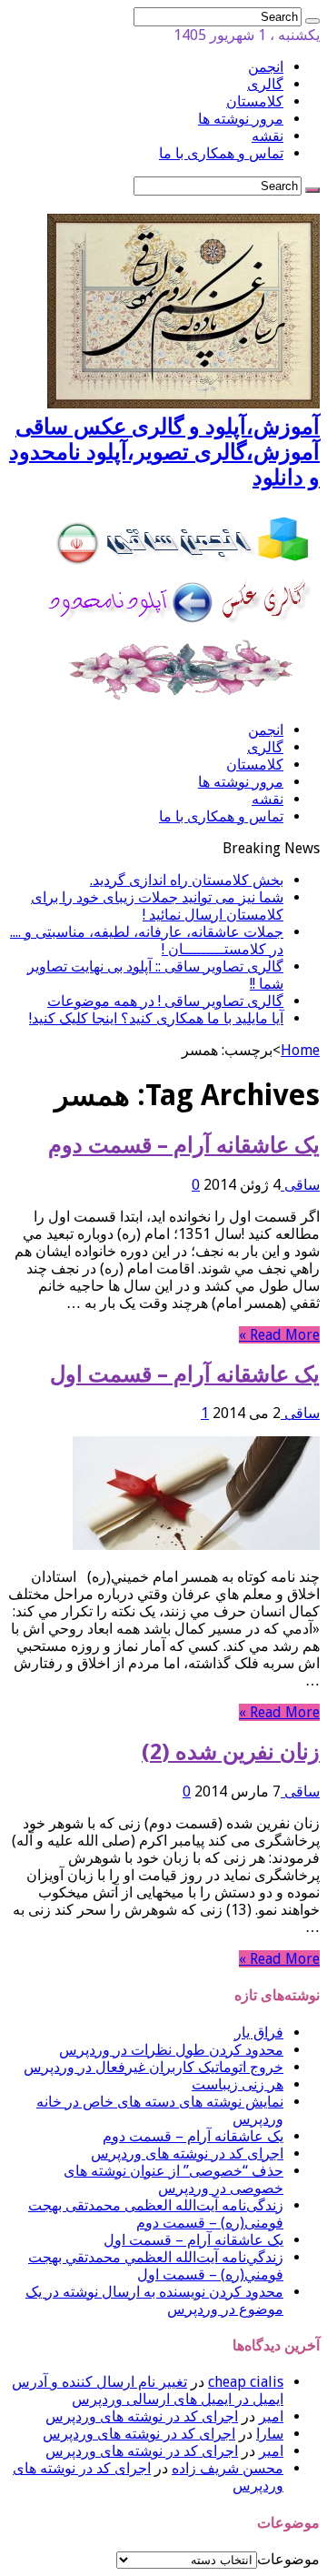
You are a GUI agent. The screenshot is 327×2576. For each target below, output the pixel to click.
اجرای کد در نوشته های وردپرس (187, 2153)
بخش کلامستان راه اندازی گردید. (187, 880)
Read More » (279, 1335)
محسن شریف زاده (228, 2468)
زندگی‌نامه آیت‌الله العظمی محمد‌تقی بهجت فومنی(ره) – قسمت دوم (156, 2214)
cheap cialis (246, 2382)
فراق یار (259, 2033)
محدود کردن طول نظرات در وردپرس (171, 2050)
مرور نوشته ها (241, 119)
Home (300, 1050)
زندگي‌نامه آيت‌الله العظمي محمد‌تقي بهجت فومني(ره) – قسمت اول (156, 2266)
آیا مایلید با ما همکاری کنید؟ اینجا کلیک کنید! (156, 1018)
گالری (265, 84)
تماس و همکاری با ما (221, 153)
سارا (270, 2434)
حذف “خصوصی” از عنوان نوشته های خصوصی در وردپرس (173, 2179)
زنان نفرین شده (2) (231, 1752)
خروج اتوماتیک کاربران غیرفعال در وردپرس (154, 2067)
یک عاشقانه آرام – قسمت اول (185, 1374)
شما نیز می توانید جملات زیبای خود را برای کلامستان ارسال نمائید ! (157, 906)
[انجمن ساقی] (183, 698)
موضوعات (288, 2559)
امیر (271, 2416)
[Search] (312, 21)
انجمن (266, 67)
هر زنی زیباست (238, 2084)
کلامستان (255, 101)
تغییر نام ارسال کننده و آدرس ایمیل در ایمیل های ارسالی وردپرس (148, 2390)
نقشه (268, 136)
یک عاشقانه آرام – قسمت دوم (184, 1145)
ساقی (300, 1185)
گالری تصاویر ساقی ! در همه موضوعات (165, 1001)
